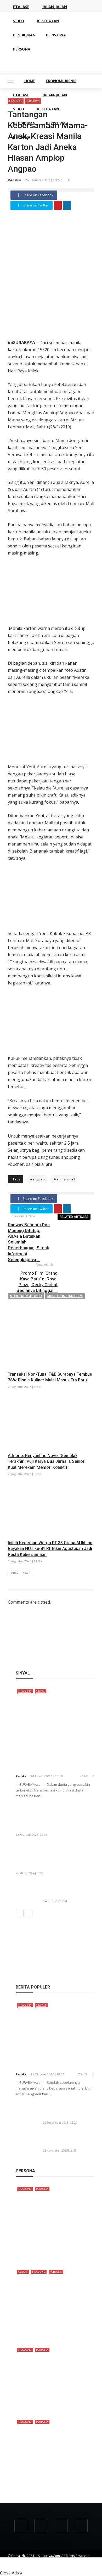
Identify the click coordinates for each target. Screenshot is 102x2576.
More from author (26, 1296)
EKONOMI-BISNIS (61, 81)
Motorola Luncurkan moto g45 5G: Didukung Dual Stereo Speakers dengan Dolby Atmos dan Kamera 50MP (53, 1818)
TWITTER (37, 2565)
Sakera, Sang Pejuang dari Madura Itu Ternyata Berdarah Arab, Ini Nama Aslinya (55, 2251)
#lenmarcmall (64, 1179)
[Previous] (20, 1913)
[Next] (29, 1913)
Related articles (74, 1217)
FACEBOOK (16, 2565)
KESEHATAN (48, 109)
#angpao (38, 1179)
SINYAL (41, 1691)
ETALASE (21, 95)
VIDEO (19, 109)
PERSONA (22, 137)
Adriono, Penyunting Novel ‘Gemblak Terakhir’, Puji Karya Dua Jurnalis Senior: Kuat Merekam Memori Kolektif (47, 1461)
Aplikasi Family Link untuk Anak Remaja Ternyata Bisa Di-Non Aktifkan (68, 2111)
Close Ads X (11, 2573)
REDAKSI (42, 2560)
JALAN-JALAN (55, 95)
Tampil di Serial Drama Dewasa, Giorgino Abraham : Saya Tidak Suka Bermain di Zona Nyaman (54, 2481)
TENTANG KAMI (19, 2560)
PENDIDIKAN (24, 123)
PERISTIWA (56, 123)
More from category (65, 1296)
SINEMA (41, 2005)
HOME (30, 81)
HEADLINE (25, 1691)
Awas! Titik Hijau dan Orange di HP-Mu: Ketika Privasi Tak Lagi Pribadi (66, 1890)
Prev (15, 1573)
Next (26, 1573)
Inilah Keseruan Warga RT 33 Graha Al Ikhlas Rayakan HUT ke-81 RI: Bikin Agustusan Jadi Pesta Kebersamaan (50, 1549)
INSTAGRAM (58, 2565)
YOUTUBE (62, 2560)
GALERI (23, 2272)
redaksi (14, 180)
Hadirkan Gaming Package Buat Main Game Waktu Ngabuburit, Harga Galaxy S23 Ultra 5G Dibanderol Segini (54, 1856)
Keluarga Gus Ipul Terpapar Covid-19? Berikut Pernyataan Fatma (68, 2139)
